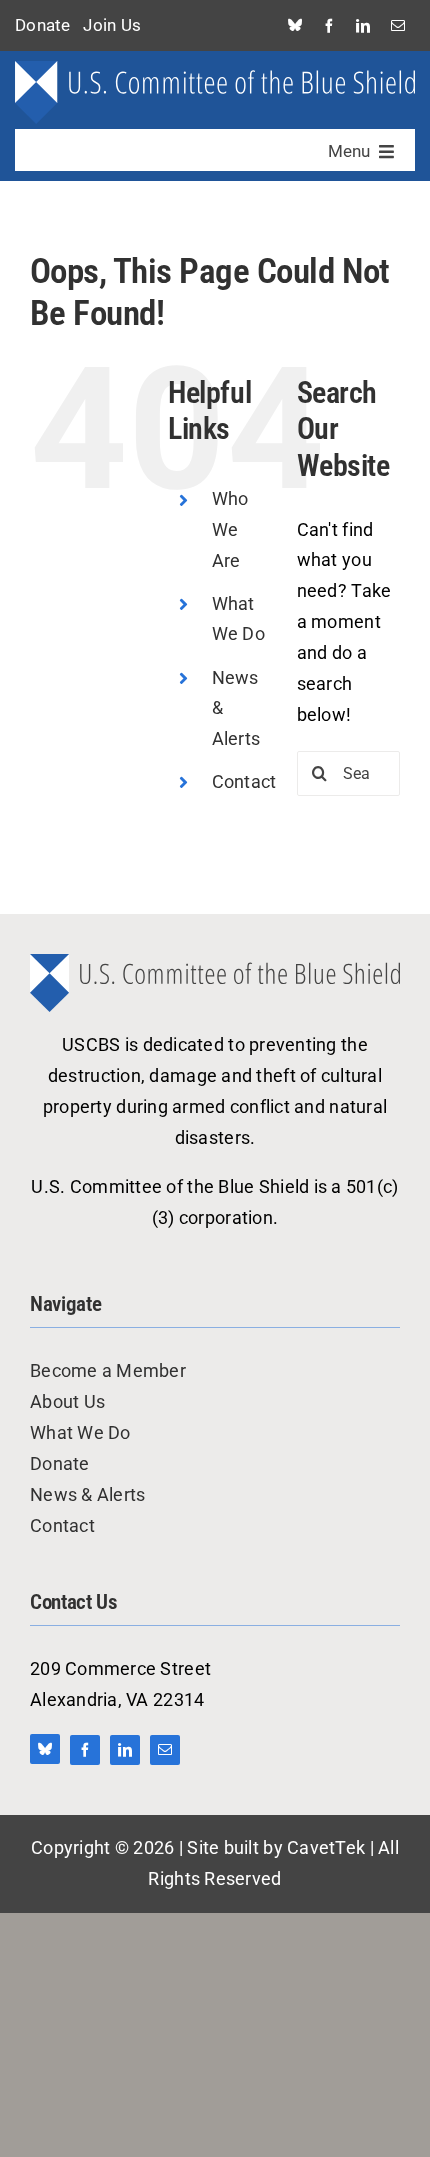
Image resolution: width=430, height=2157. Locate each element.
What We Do (80, 1432)
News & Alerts (88, 1494)
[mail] (398, 26)
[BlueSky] (295, 25)
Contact (244, 781)
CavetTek (326, 1847)
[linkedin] (363, 26)
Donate (43, 25)
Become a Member (108, 1370)
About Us (67, 1401)
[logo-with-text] (215, 69)
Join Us (112, 25)
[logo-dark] (215, 962)
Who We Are (230, 529)
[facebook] (329, 26)
